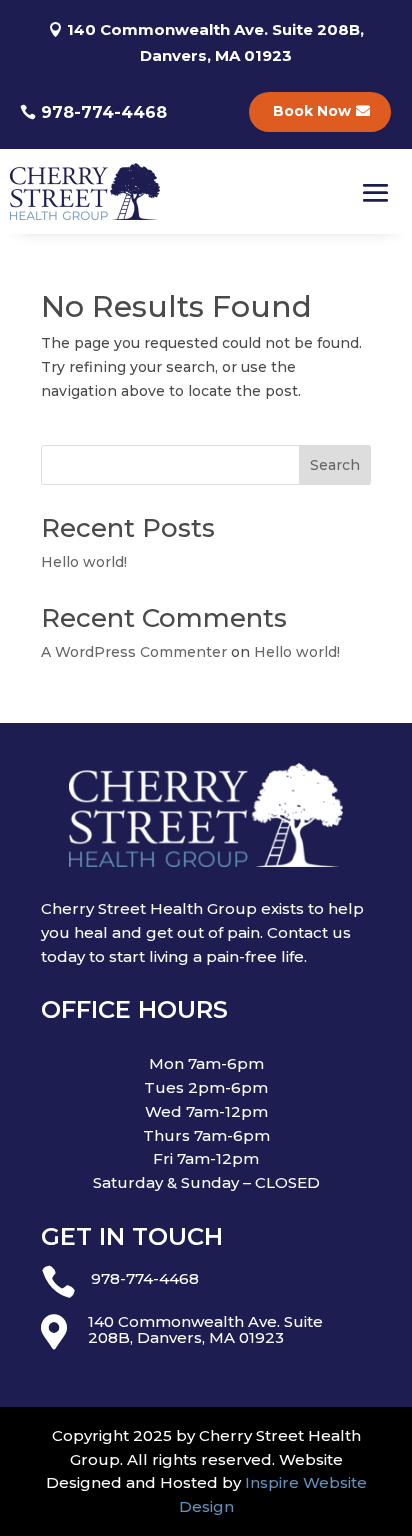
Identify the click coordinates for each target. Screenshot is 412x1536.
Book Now (312, 111)
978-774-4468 (104, 112)
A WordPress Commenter (134, 652)
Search (335, 465)
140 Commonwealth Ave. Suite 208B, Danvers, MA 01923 (215, 42)
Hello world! (84, 562)
